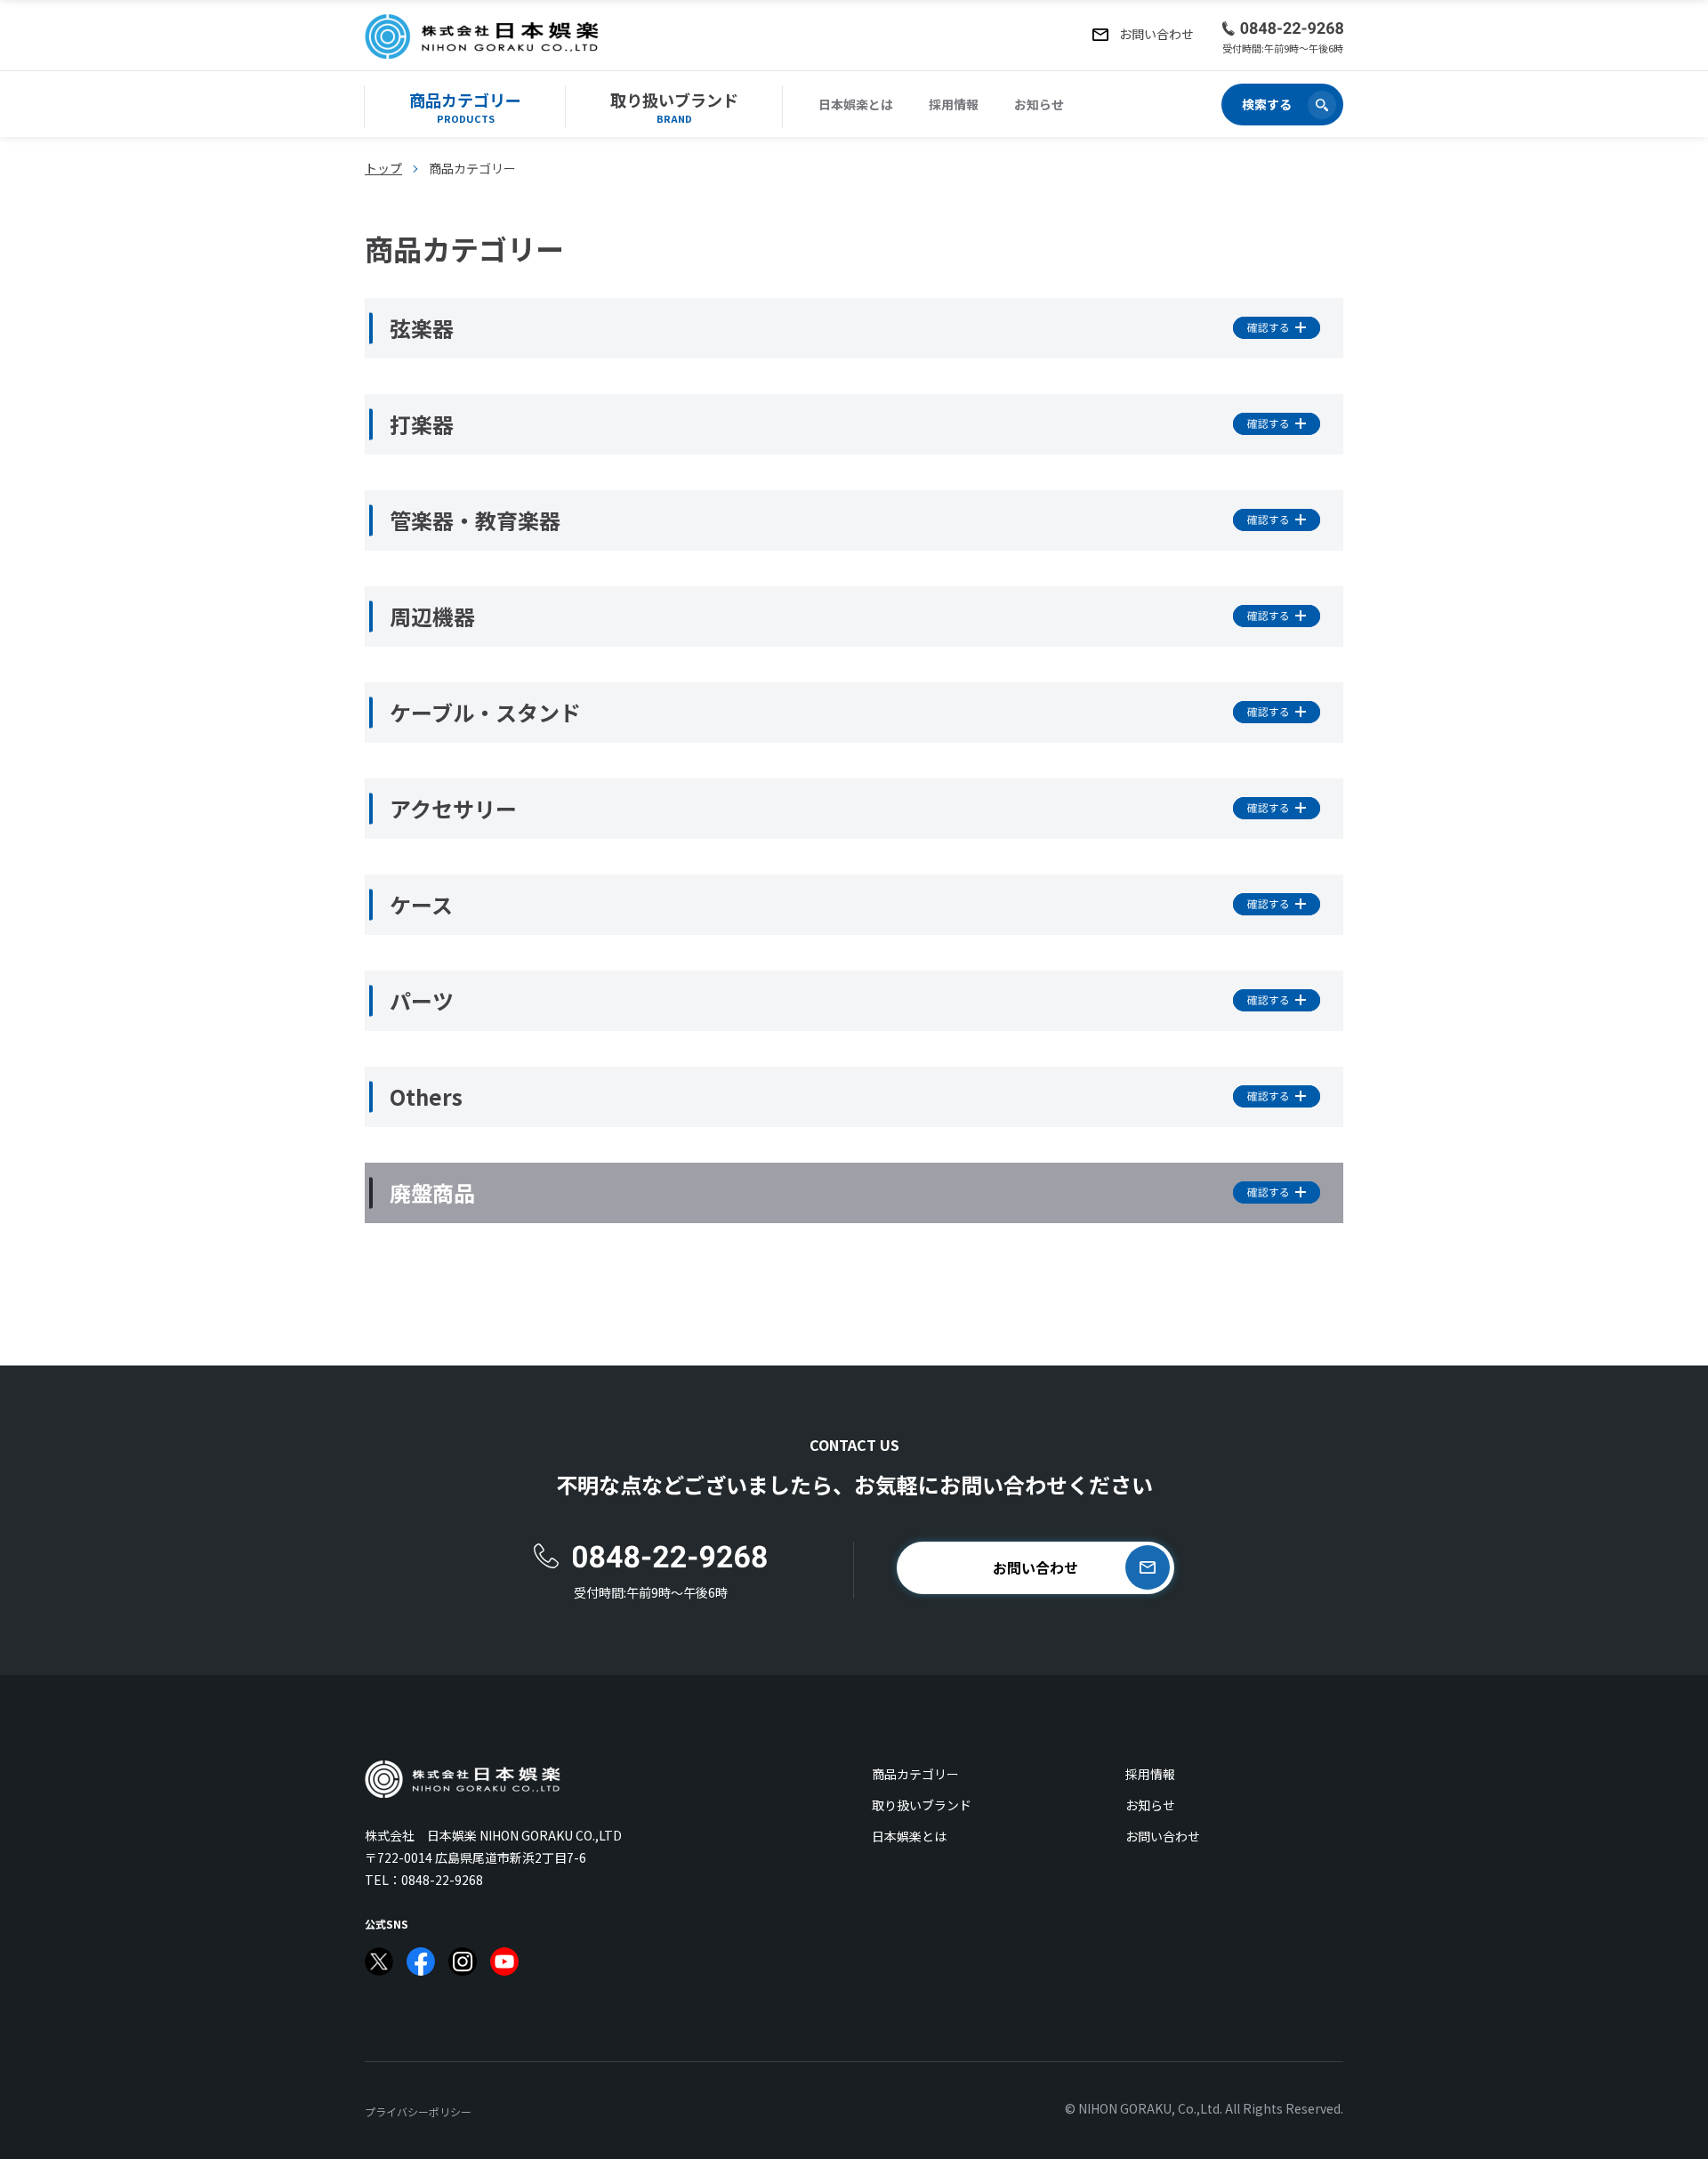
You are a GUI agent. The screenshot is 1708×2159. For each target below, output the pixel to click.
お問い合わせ (1163, 1836)
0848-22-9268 (442, 1880)
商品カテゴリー (915, 1774)
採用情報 (954, 104)
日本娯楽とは (856, 104)
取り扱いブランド (922, 1805)
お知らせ (1039, 104)
